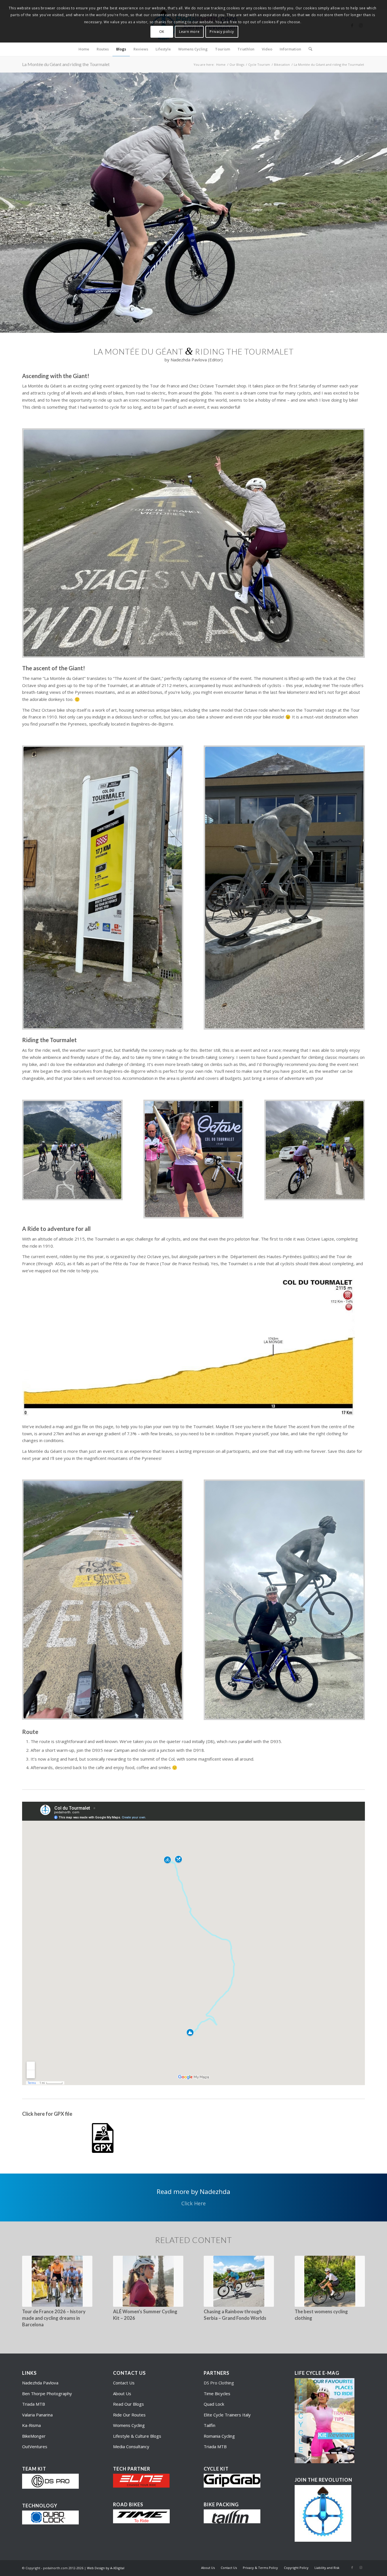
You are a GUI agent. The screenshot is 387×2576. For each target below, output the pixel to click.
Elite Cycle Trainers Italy (227, 2415)
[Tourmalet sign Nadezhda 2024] (103, 888)
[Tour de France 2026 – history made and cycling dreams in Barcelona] (57, 2281)
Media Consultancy (131, 2446)
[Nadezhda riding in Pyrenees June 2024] (193, 543)
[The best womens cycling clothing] (330, 2281)
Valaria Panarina (37, 2415)
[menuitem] (84, 49)
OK (162, 32)
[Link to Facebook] (352, 2567)
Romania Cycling (219, 2436)
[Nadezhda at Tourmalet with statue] (284, 1600)
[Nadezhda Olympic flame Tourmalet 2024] (194, 1159)
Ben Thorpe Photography (47, 2393)
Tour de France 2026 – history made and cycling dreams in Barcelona (54, 2318)
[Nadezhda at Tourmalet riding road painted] (103, 1600)
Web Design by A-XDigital (106, 2568)
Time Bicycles (217, 2393)
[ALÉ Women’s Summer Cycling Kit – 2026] (148, 2281)
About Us (122, 2393)
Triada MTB (34, 2404)
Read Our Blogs (128, 2404)
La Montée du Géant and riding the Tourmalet (66, 64)
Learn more (189, 32)
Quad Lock (214, 2404)
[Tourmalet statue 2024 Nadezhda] (284, 888)
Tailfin (210, 2425)
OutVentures (35, 2446)
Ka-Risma (32, 2425)
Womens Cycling (129, 2425)
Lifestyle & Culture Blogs (137, 2436)
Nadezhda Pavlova (40, 2383)
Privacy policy (222, 32)
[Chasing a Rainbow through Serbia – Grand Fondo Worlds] (239, 2281)
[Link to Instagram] (361, 2567)
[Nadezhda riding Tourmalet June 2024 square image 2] (72, 1150)
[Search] (309, 49)
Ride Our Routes (129, 2415)
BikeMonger (34, 2436)
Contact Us (124, 2383)
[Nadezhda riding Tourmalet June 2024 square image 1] (315, 1150)
